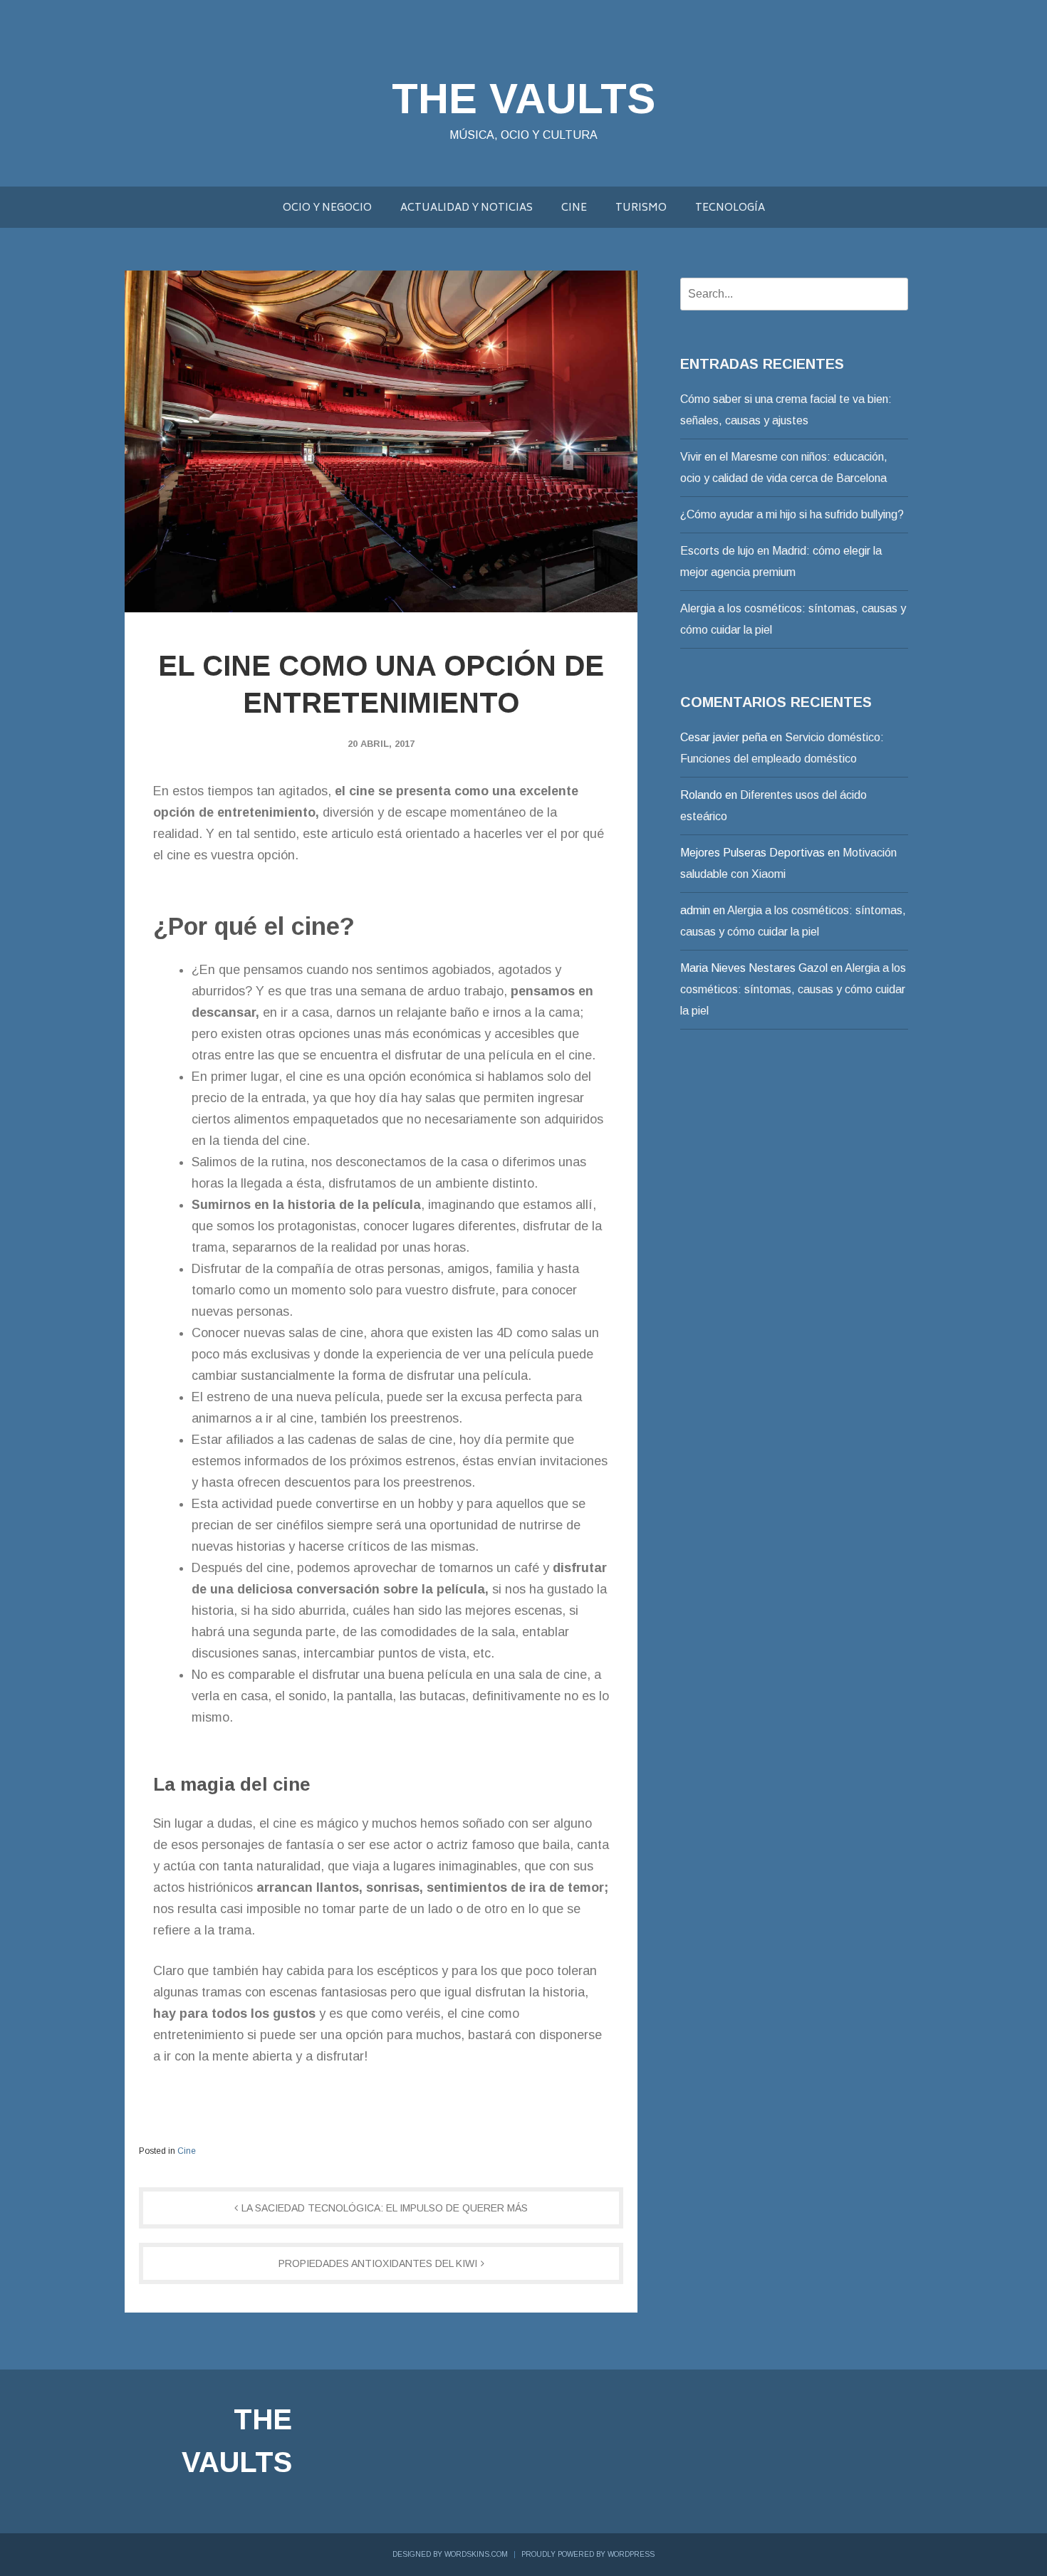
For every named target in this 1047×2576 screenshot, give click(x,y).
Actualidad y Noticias (467, 208)
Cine (574, 208)
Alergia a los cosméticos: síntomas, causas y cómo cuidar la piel (793, 989)
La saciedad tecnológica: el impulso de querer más (385, 2208)
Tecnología (730, 208)
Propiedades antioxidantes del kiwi (378, 2263)
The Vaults (523, 99)
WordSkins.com (476, 2554)
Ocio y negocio (327, 208)
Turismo (641, 208)
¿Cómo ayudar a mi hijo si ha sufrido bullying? (792, 514)
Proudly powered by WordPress (588, 2554)
